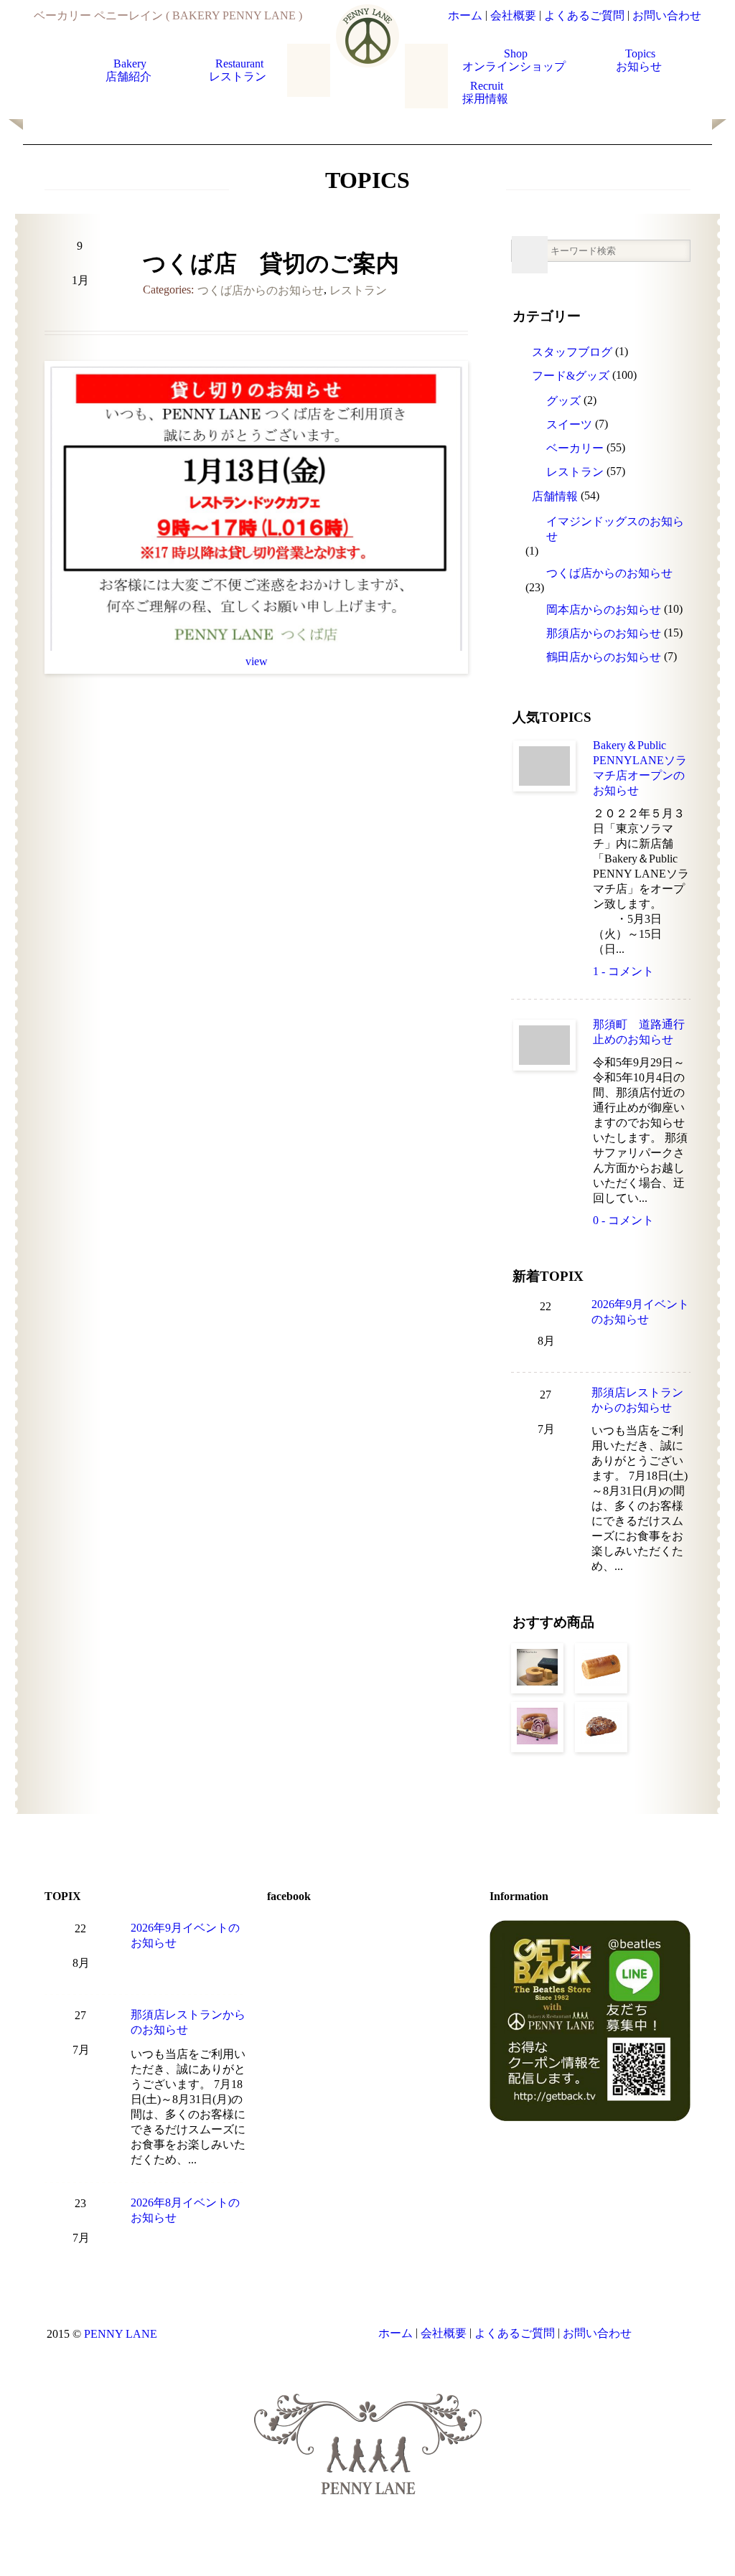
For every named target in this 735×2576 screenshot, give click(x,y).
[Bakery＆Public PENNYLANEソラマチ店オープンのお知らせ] (544, 766)
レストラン (358, 290)
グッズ (563, 401)
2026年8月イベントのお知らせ (185, 2210)
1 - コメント (623, 971)
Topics (640, 60)
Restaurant (239, 70)
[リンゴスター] (601, 1727)
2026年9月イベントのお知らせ (640, 1312)
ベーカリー (575, 448)
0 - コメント (623, 1220)
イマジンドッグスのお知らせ (615, 529)
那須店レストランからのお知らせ (637, 1400)
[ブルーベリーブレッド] (537, 1727)
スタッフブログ (572, 352)
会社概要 (513, 15)
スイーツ (569, 424)
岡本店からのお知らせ (604, 610)
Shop (515, 60)
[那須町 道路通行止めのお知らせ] (544, 1045)
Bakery (130, 70)
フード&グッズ (571, 376)
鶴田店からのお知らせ (604, 657)
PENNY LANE (121, 2334)
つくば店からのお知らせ (261, 290)
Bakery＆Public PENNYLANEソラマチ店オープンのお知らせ (640, 768)
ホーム (465, 15)
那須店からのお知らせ (604, 633)
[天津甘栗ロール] (601, 1668)
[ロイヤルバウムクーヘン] (537, 1668)
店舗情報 (555, 496)
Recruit (487, 92)
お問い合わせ (667, 15)
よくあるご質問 (584, 15)
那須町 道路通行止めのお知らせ (639, 1032)
